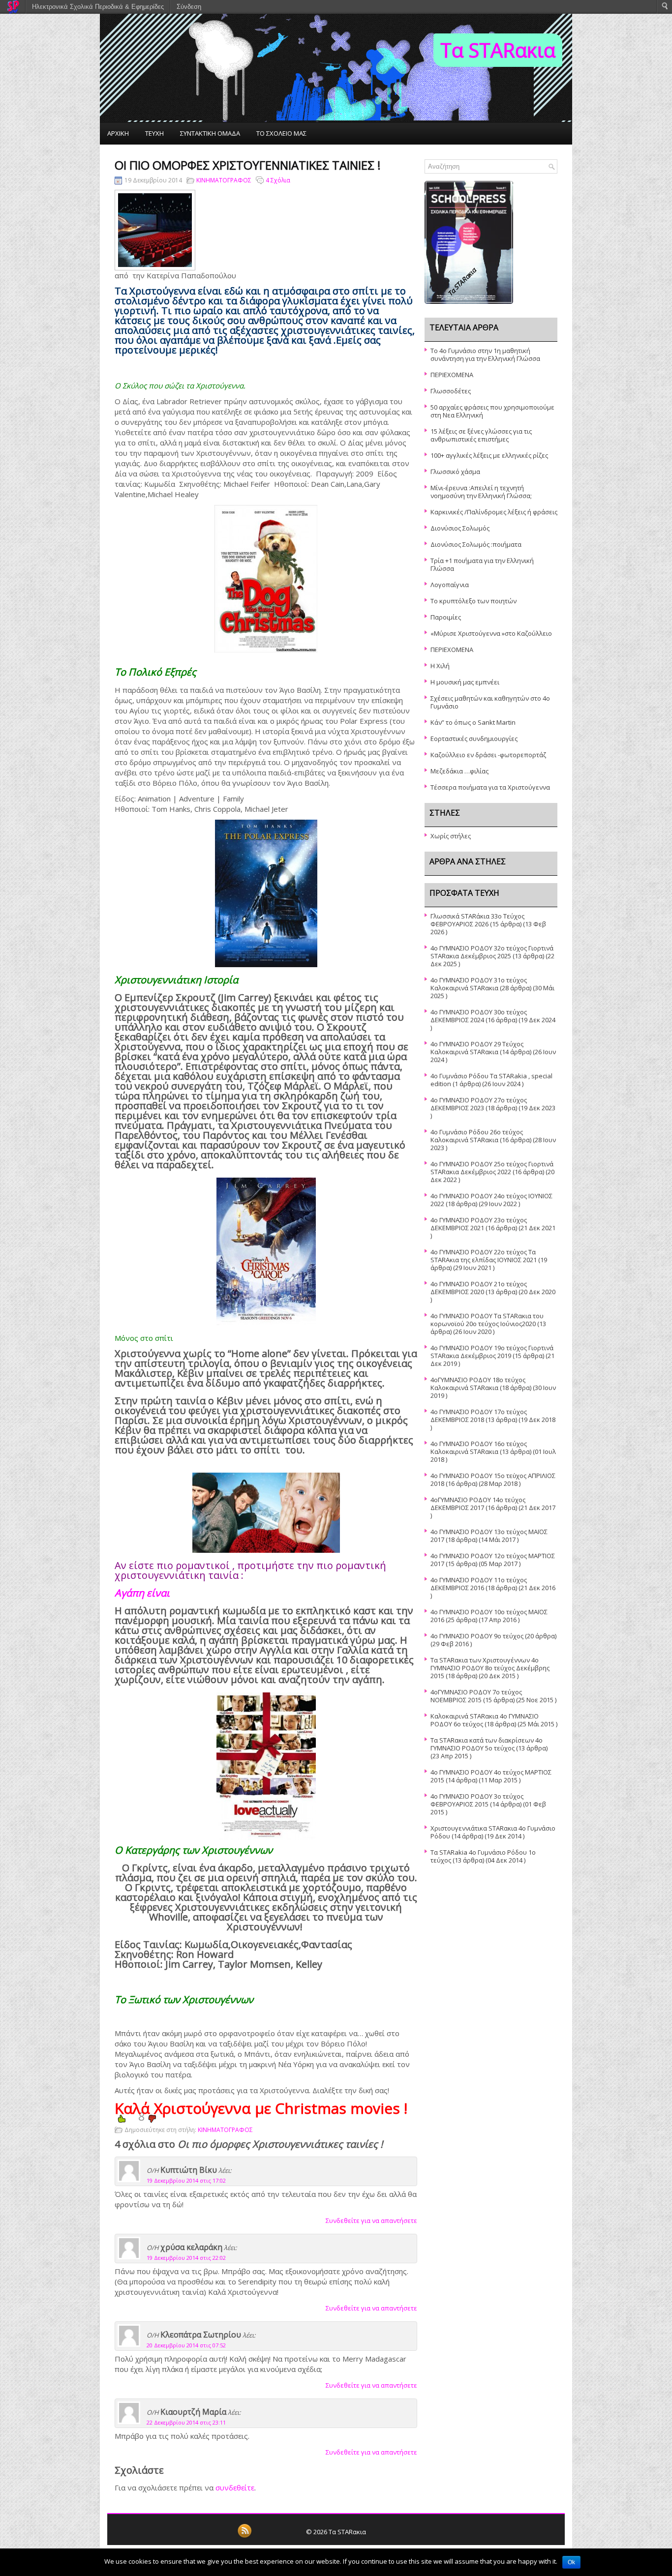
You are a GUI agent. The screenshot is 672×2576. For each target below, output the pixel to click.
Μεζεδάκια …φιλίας (459, 771)
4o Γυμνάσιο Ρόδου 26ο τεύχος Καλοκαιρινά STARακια (477, 1136)
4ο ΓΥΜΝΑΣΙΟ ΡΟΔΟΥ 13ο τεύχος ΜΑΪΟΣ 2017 (489, 1536)
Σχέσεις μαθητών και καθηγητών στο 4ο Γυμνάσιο (490, 702)
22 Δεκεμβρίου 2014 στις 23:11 (186, 2422)
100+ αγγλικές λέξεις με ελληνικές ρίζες (489, 455)
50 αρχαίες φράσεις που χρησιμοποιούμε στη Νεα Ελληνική (492, 411)
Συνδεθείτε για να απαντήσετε (371, 2221)
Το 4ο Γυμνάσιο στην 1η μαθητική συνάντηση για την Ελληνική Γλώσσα (485, 355)
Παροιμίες (446, 617)
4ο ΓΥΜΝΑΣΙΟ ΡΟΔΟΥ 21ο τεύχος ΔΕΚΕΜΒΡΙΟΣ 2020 (479, 1288)
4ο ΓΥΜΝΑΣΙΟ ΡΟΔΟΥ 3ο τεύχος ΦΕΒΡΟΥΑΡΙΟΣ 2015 (477, 1800)
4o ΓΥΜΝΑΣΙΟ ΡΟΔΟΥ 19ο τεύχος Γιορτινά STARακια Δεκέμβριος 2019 (492, 1352)
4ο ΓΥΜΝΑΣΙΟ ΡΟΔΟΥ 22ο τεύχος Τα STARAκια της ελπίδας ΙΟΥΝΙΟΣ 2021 (484, 1256)
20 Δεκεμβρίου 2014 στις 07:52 (186, 2345)
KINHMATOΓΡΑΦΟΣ (224, 180)
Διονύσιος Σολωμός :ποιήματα (476, 544)
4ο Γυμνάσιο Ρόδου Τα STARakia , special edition (491, 1080)
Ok (571, 2562)
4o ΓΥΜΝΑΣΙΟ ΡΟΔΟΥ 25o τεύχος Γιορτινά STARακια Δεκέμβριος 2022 (492, 1168)
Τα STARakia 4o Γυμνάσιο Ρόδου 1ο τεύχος (483, 1856)
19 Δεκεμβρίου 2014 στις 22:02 (186, 2258)
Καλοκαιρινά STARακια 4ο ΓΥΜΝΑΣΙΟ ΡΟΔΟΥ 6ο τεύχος (485, 1720)
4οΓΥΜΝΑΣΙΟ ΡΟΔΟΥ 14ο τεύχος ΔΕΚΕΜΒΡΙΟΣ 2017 (478, 1504)
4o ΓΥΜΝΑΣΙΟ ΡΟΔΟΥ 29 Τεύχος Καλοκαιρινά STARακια (477, 1048)
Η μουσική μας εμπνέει (465, 682)
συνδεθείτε (235, 2487)
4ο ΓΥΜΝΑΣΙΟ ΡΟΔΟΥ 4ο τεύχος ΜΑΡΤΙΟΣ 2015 (491, 1776)
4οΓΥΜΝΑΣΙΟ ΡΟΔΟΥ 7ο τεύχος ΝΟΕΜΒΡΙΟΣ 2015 (476, 1696)
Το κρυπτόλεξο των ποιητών (473, 601)
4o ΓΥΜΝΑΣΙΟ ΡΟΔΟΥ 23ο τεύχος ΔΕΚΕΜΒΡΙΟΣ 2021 (479, 1224)
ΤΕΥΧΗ (154, 133)
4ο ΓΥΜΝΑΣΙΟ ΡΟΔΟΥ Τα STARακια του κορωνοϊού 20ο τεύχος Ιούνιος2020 (487, 1320)
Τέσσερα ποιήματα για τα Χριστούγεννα (490, 787)
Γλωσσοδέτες (451, 391)
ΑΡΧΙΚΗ (118, 133)
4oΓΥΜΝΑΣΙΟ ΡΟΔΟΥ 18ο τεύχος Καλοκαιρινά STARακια (478, 1384)
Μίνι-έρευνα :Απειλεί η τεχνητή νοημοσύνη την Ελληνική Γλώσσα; (481, 492)
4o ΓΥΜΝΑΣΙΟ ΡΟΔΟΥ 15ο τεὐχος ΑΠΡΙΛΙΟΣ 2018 (493, 1480)
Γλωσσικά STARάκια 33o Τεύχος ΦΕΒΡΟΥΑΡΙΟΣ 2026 (477, 920)
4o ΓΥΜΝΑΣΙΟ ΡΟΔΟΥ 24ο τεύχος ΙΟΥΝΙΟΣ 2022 (491, 1200)
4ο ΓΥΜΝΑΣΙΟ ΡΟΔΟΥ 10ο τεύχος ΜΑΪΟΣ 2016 (489, 1616)
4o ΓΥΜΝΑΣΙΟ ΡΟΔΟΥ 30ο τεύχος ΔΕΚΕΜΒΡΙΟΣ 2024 (479, 1016)
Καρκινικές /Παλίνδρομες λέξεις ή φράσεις (494, 512)
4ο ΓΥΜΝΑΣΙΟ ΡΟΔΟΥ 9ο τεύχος (477, 1636)
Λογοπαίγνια (450, 585)
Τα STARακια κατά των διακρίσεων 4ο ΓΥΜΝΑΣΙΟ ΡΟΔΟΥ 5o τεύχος (487, 1744)
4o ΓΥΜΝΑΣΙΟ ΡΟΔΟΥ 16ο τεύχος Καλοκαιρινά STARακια (479, 1448)
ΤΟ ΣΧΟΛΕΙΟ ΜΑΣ (281, 133)
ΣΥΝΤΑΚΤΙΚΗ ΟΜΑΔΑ (210, 133)
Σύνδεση (189, 7)
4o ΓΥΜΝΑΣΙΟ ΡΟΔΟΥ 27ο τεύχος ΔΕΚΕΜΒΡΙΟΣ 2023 (479, 1104)
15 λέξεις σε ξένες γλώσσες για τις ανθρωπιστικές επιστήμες (481, 435)
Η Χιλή (440, 666)
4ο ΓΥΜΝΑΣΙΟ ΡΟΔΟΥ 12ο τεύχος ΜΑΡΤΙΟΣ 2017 (493, 1560)
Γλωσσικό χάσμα (455, 472)
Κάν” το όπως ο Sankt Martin (473, 722)
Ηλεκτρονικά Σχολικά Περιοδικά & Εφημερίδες (98, 7)
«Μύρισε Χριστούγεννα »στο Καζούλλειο (491, 633)
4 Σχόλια (278, 180)
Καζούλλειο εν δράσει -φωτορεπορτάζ (488, 755)
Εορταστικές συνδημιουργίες (474, 739)
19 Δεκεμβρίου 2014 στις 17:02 (186, 2180)
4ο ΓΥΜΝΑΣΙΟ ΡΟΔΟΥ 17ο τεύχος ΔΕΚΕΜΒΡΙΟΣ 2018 (479, 1416)
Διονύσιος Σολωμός (460, 528)
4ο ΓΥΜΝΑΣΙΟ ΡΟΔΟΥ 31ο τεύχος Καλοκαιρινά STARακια (479, 984)
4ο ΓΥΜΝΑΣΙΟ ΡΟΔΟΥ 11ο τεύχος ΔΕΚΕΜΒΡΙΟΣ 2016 (479, 1584)
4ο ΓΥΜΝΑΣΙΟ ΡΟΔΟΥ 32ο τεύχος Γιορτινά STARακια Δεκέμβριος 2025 (492, 952)
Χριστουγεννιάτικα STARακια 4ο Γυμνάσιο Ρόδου (493, 1832)
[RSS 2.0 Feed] (244, 2536)
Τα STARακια (498, 50)
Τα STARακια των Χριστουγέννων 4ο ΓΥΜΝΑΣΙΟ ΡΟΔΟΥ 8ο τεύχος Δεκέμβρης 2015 (490, 1668)
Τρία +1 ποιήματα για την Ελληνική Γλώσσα (482, 564)
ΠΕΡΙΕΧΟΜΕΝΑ (452, 375)
